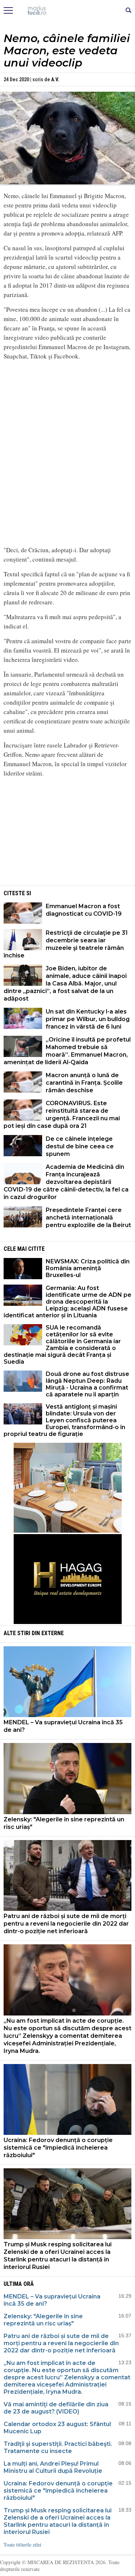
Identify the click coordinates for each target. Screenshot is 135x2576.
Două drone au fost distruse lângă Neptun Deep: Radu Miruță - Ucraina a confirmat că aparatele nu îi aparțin (87, 1384)
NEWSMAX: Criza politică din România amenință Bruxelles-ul (88, 1268)
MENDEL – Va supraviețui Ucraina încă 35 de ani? (63, 1726)
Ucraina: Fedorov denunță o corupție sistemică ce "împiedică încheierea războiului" (58, 2148)
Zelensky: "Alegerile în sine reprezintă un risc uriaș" (64, 1823)
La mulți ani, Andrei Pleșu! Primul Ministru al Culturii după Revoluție (53, 2467)
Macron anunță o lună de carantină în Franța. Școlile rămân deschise (84, 1083)
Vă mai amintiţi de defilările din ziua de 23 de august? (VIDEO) (56, 2408)
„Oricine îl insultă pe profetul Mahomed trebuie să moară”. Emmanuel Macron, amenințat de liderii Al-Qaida (67, 1051)
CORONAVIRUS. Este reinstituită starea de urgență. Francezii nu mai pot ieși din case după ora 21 (62, 1115)
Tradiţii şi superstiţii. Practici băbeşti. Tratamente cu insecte (58, 2447)
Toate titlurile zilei (22, 2545)
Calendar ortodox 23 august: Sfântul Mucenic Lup (57, 2428)
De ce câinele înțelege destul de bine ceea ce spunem (80, 1146)
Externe (53, 1633)
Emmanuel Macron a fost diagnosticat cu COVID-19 (84, 910)
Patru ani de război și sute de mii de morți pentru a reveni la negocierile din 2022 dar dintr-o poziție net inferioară (66, 1924)
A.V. (55, 79)
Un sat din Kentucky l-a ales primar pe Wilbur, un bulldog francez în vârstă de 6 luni (88, 1019)
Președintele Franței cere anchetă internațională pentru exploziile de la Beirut (88, 1218)
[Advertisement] (68, 834)
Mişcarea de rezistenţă (67, 11)
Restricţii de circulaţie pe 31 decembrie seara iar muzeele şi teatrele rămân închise (66, 944)
